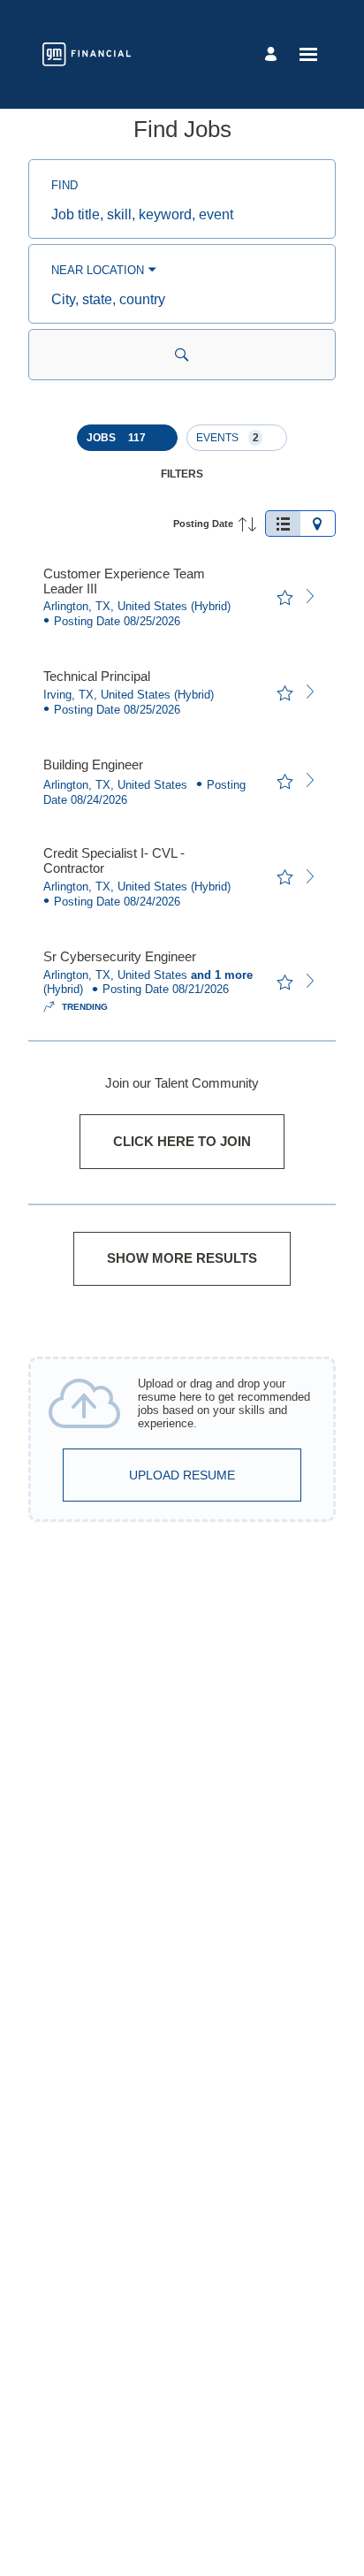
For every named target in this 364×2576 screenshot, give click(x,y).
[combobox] (182, 215)
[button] (127, 438)
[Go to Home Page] (87, 54)
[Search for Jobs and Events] (182, 355)
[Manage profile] (273, 54)
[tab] (283, 524)
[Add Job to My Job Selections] (284, 598)
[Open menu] (308, 54)
